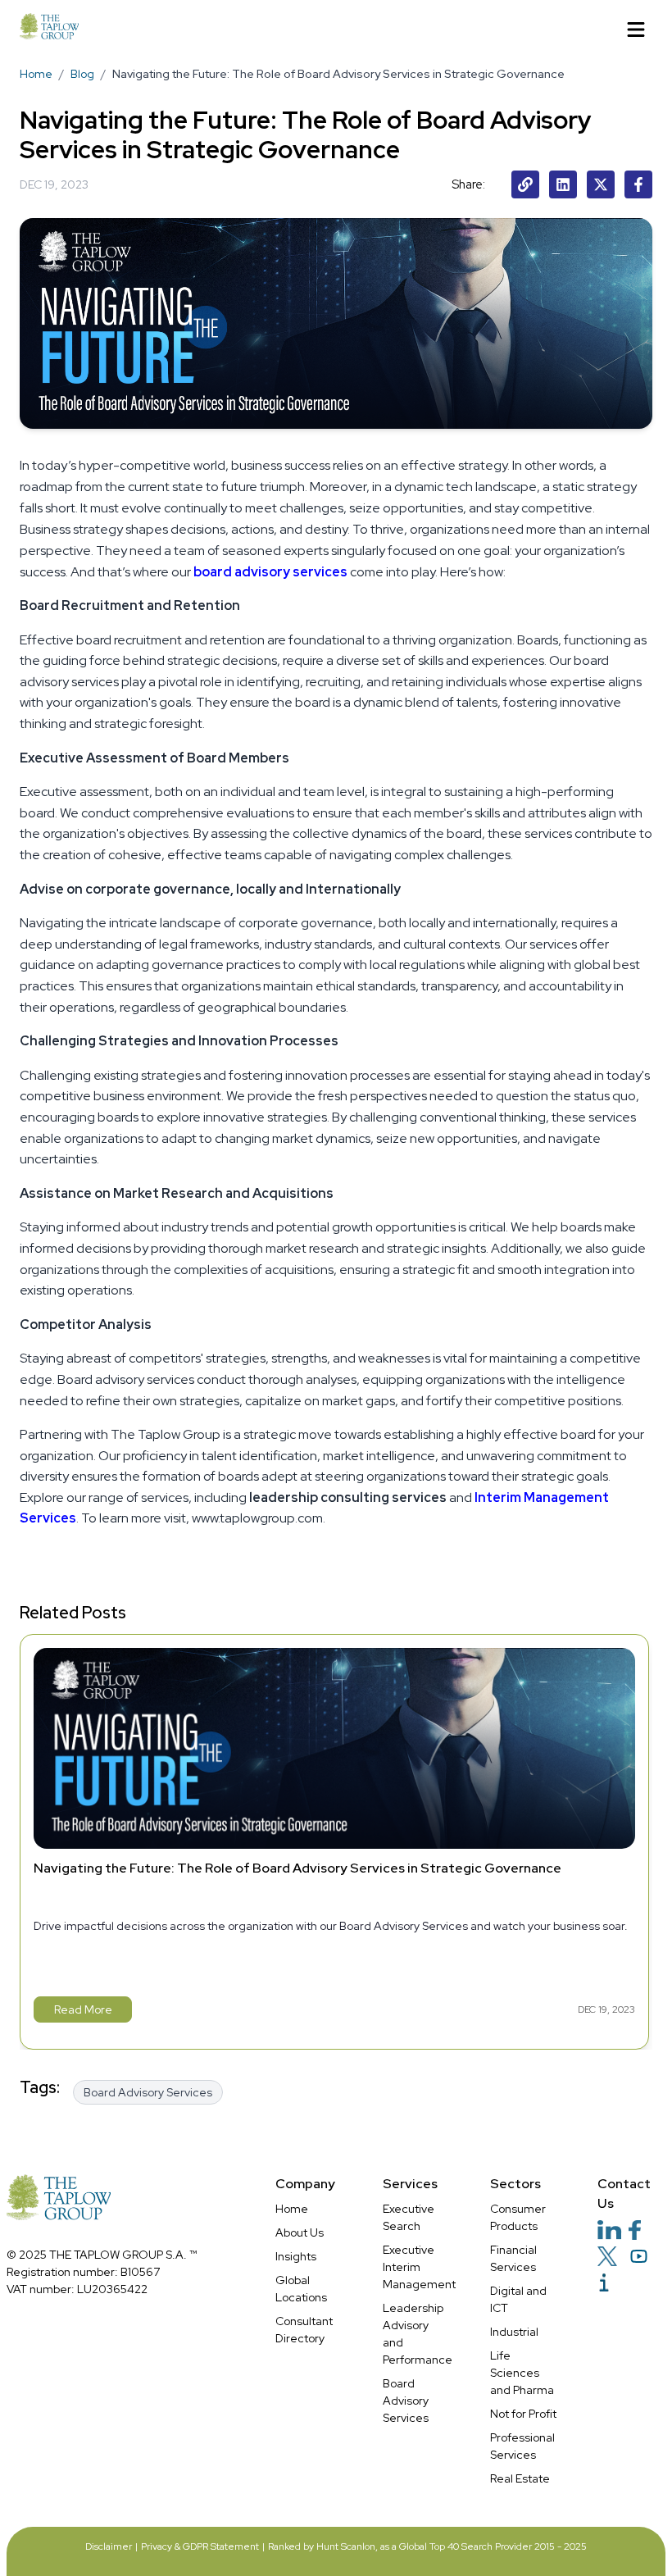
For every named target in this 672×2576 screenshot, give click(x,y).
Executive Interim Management (419, 2267)
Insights (296, 2256)
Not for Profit (523, 2414)
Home (36, 74)
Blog (82, 74)
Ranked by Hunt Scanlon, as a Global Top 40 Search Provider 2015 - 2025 (427, 2546)
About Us (300, 2232)
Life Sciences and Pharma (522, 2373)
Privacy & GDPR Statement (200, 2546)
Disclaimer (109, 2546)
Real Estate (520, 2478)
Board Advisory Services (406, 2401)
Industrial (514, 2332)
